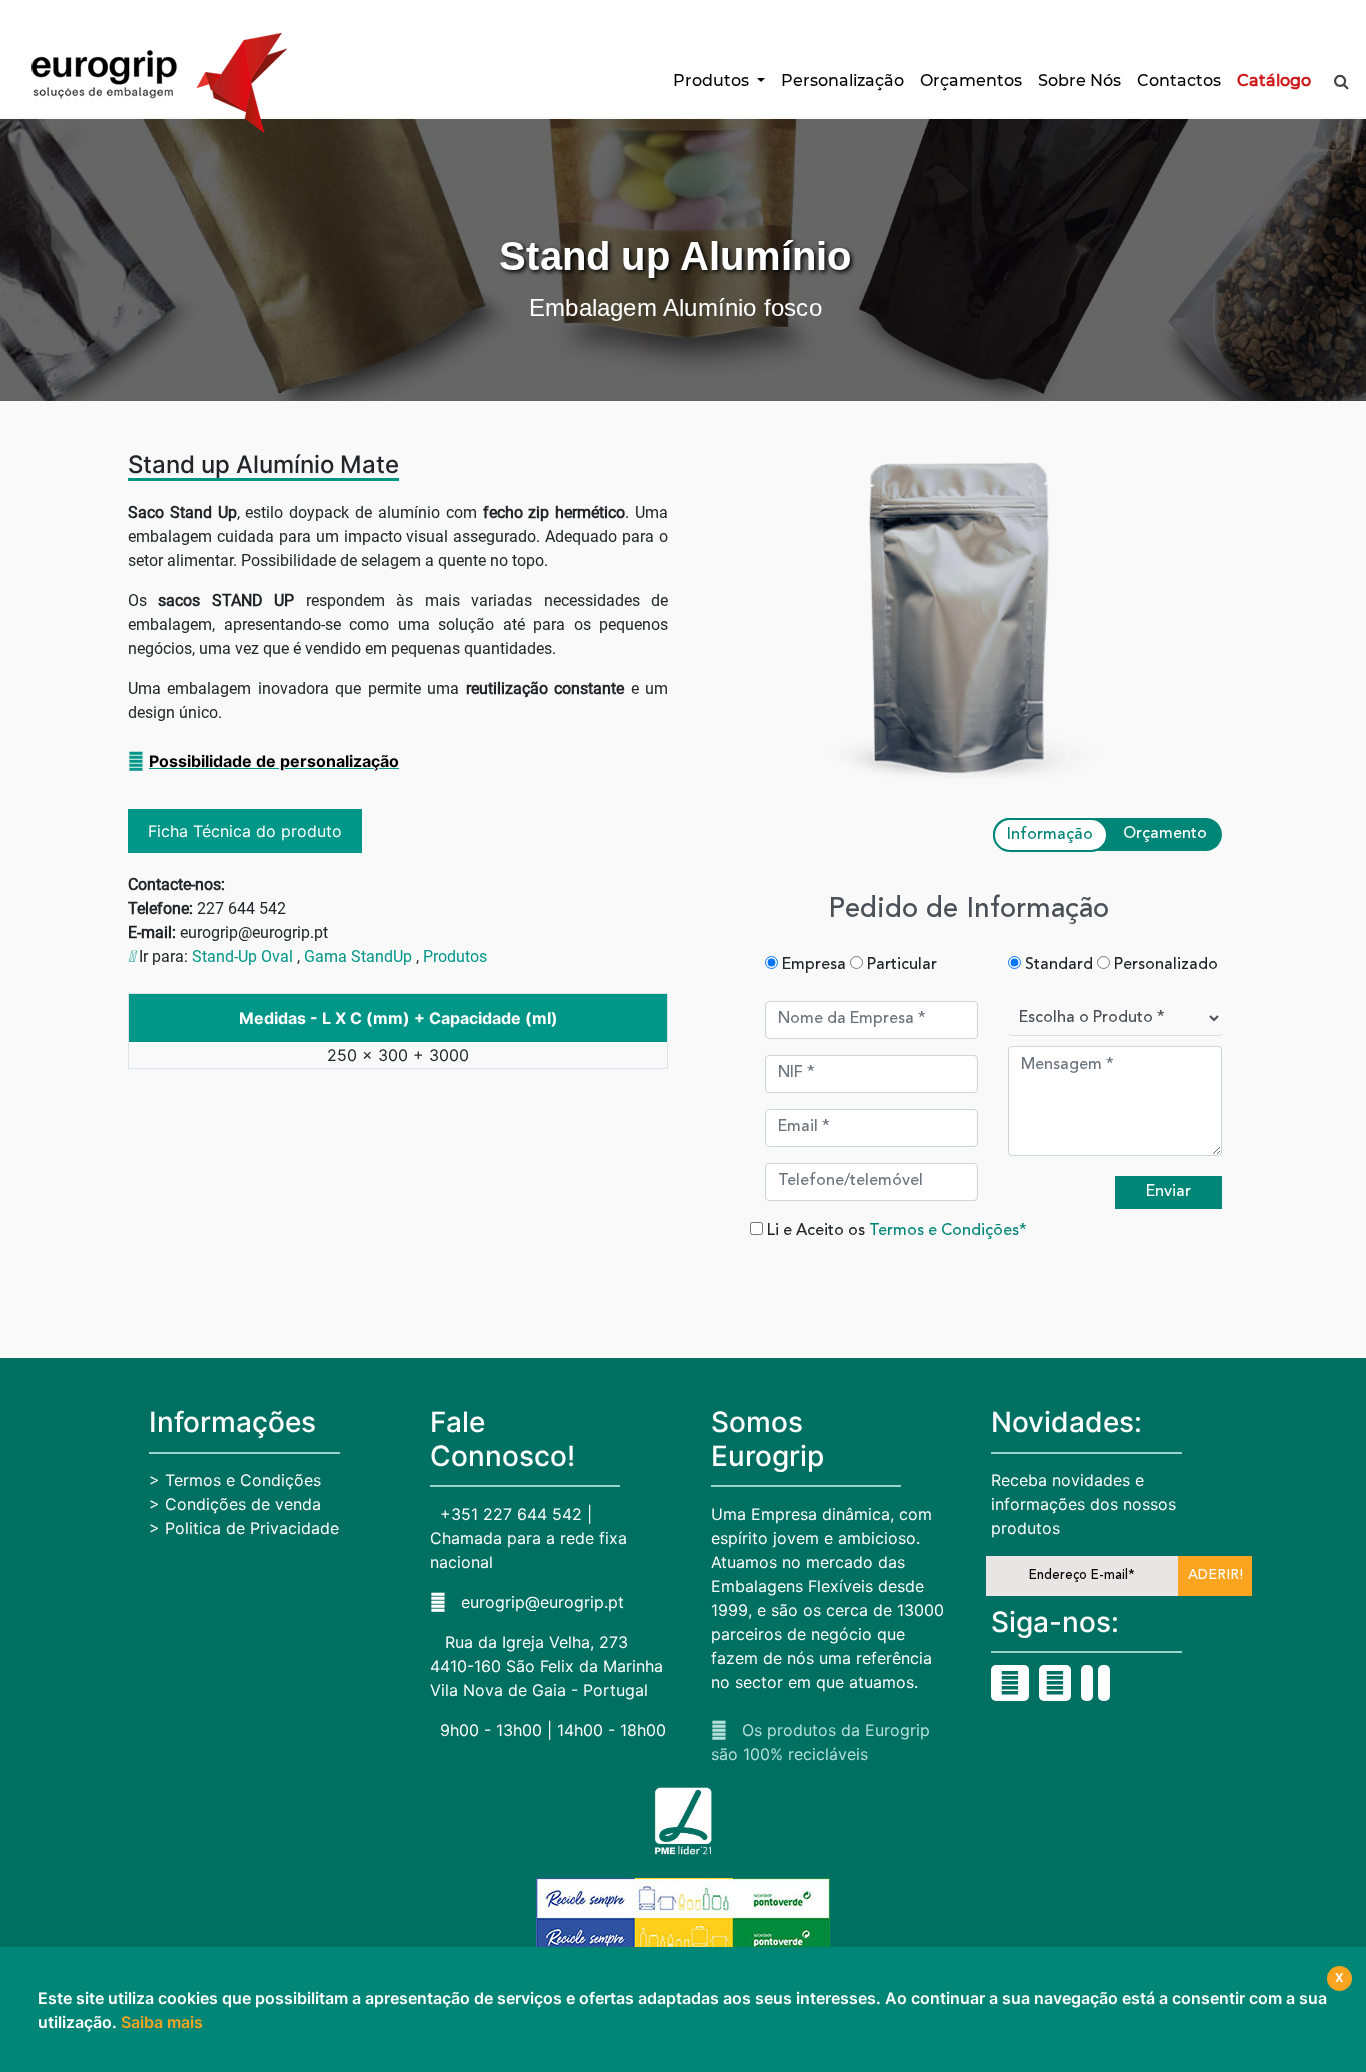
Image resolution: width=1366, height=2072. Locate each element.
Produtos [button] (713, 80)
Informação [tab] (1050, 835)
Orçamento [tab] (1165, 834)
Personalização (842, 80)
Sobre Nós (1079, 80)
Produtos (455, 956)
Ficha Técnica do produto (245, 831)
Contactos (1179, 80)
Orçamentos (971, 80)
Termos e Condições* (948, 1231)
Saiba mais (162, 2022)
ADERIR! (1215, 1575)
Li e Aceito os (895, 1231)
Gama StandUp (358, 956)
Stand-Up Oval (242, 956)
